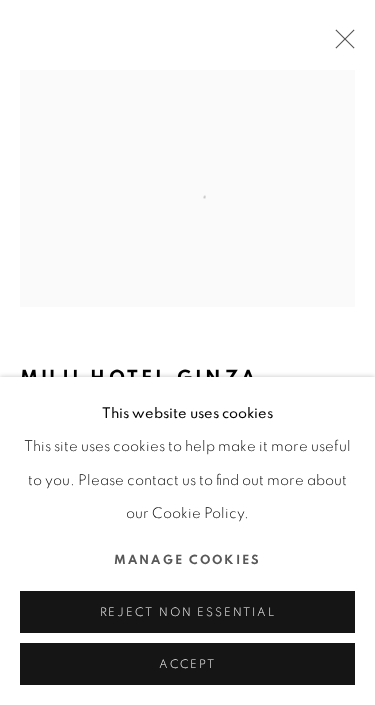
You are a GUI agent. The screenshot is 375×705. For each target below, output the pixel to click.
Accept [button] (187, 664)
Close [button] (340, 45)
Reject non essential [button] (188, 612)
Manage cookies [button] (187, 560)
